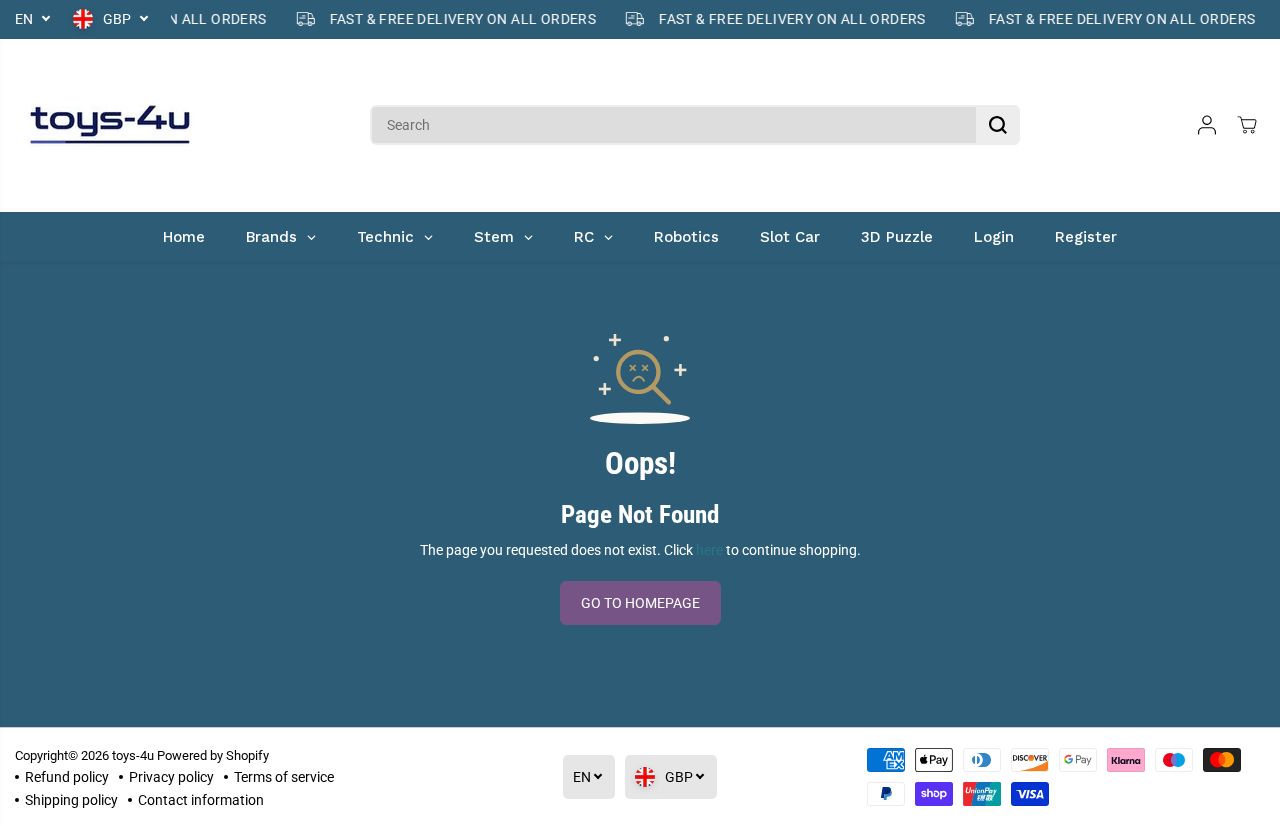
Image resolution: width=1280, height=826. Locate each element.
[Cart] (1247, 125)
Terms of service (284, 777)
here (709, 550)
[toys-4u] (110, 125)
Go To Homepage (640, 603)
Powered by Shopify (213, 755)
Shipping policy (71, 800)
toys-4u (133, 755)
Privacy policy (171, 777)
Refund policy (67, 777)
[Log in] (1207, 125)
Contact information (201, 800)
